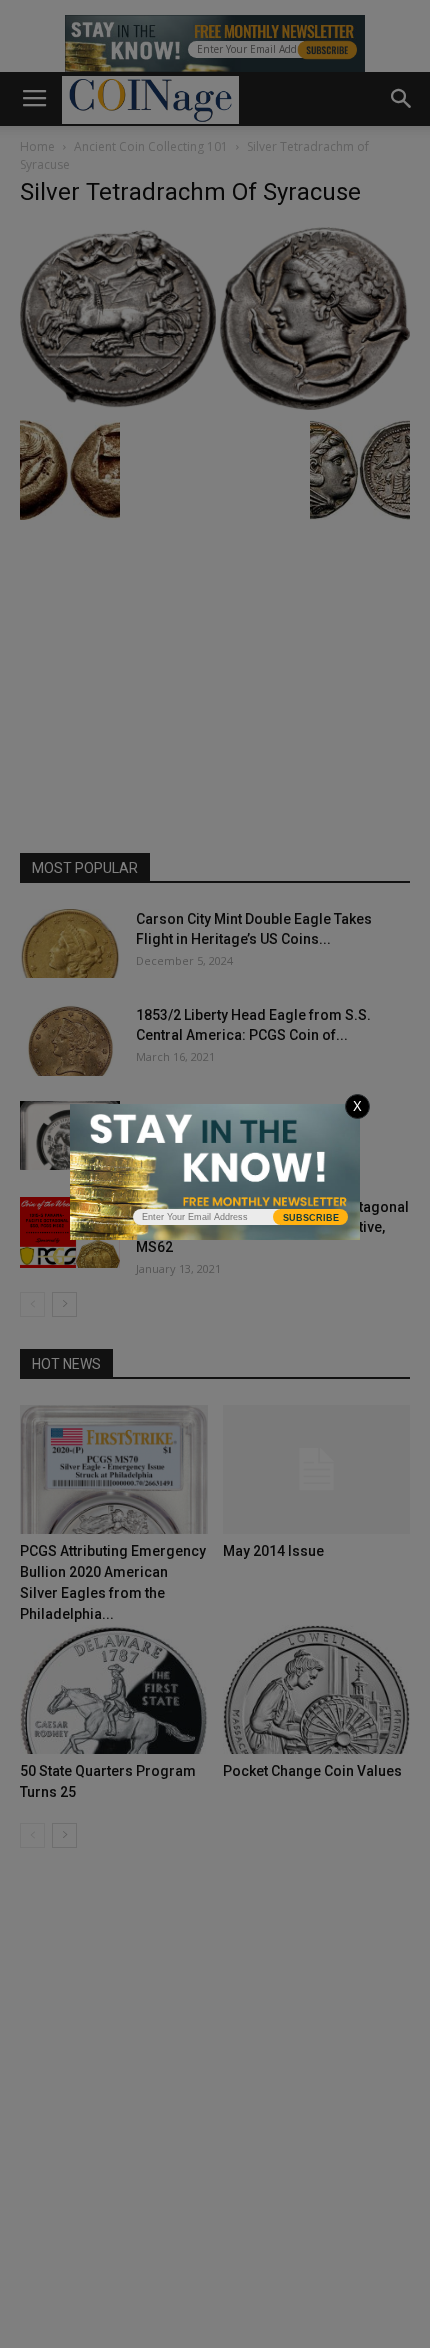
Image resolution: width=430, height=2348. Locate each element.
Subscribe (311, 1218)
